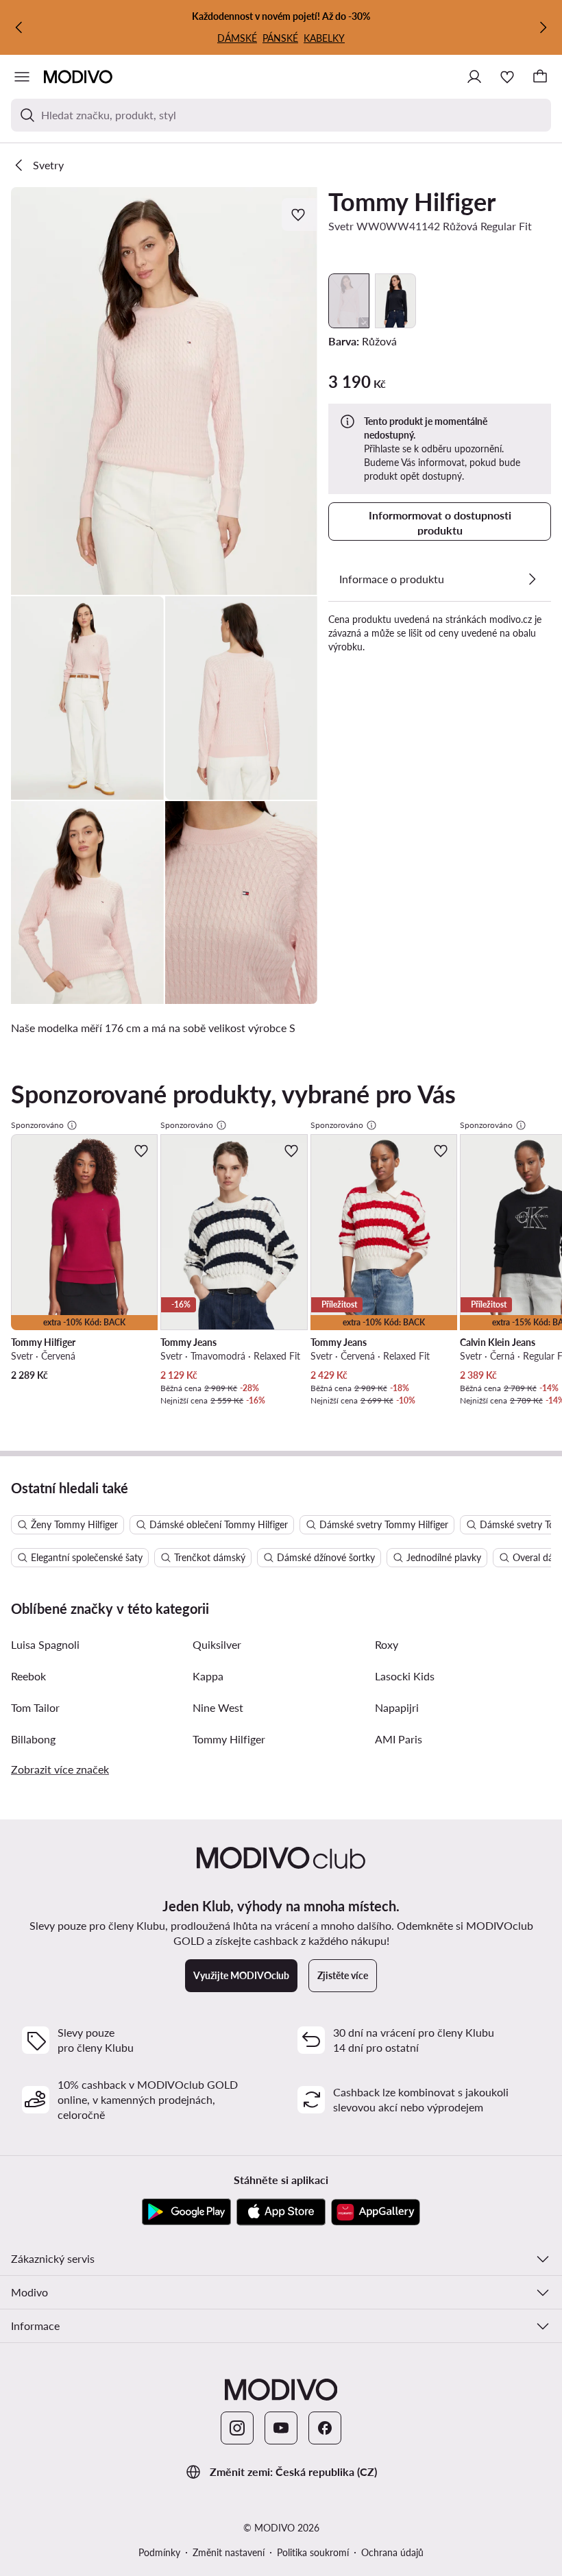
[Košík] (540, 77)
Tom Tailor (35, 1707)
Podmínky (159, 2552)
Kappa (208, 1676)
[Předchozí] (19, 27)
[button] (164, 391)
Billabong (33, 1739)
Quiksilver (217, 1644)
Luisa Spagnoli (45, 1644)
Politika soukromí (313, 2552)
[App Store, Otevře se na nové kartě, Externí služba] (281, 2212)
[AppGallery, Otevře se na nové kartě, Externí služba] (376, 2212)
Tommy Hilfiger (412, 201)
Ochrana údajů (392, 2552)
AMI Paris (399, 1739)
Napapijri (397, 1707)
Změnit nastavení (229, 2552)
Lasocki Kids (405, 1676)
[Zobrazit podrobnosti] (532, 579)
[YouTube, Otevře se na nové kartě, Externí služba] (281, 2428)
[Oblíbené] (507, 77)
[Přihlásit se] (474, 77)
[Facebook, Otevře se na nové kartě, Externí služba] (325, 2428)
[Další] (543, 27)
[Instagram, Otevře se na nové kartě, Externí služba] (237, 2428)
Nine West (218, 1707)
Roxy (387, 1644)
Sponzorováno (37, 1125)
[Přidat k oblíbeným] (300, 214)
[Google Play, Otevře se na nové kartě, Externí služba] (186, 2212)
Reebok (28, 1676)
